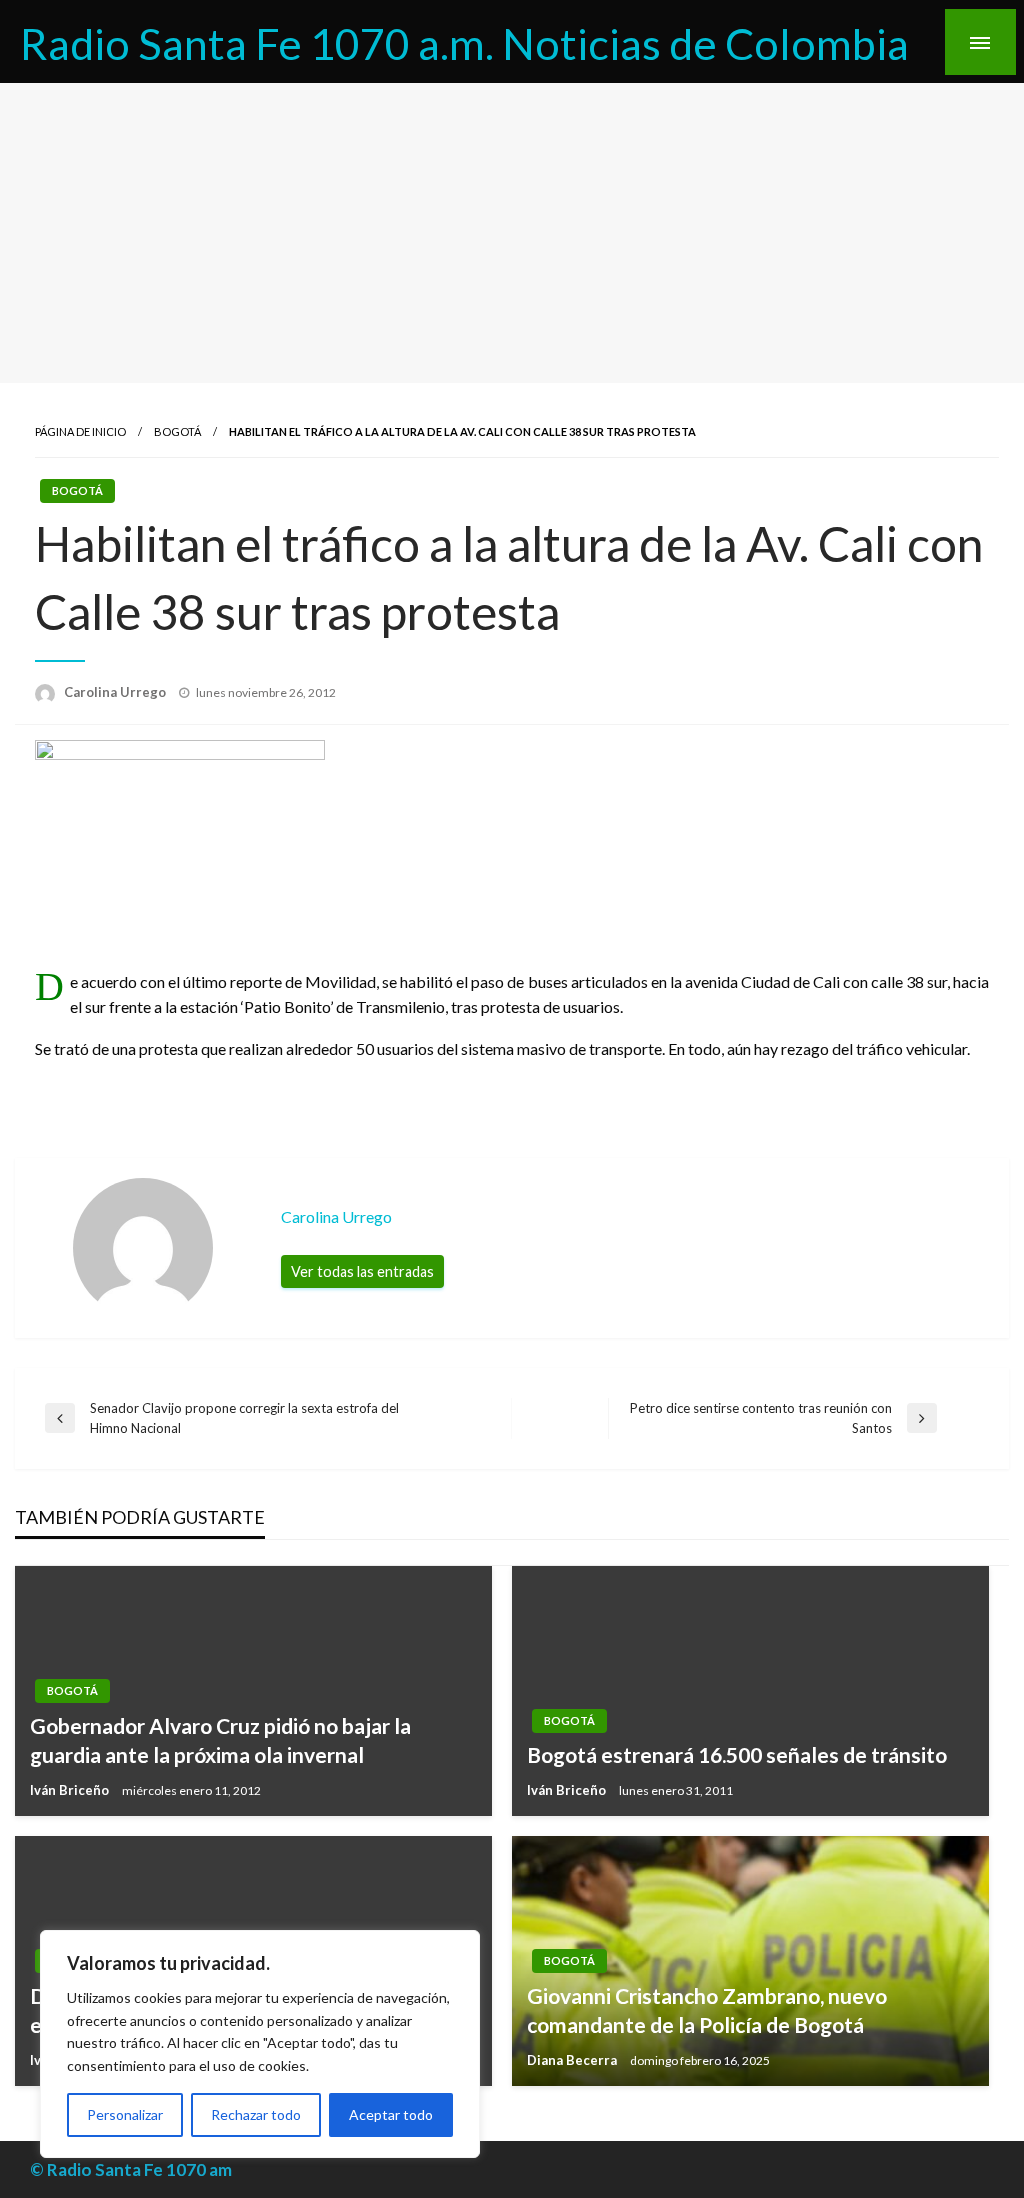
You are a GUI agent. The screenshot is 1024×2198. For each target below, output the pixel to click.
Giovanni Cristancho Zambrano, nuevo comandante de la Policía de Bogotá (707, 2010)
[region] (260, 2044)
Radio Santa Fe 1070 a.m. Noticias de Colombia (464, 43)
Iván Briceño (71, 1790)
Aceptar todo (391, 2114)
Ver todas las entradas (362, 1271)
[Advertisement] (512, 233)
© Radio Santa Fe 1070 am (131, 2169)
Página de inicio (80, 431)
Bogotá (177, 431)
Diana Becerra (573, 2060)
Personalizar (125, 2114)
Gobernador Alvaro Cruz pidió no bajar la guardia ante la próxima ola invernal (220, 1740)
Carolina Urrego (116, 692)
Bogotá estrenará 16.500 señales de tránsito (737, 1754)
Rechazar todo (256, 2114)
